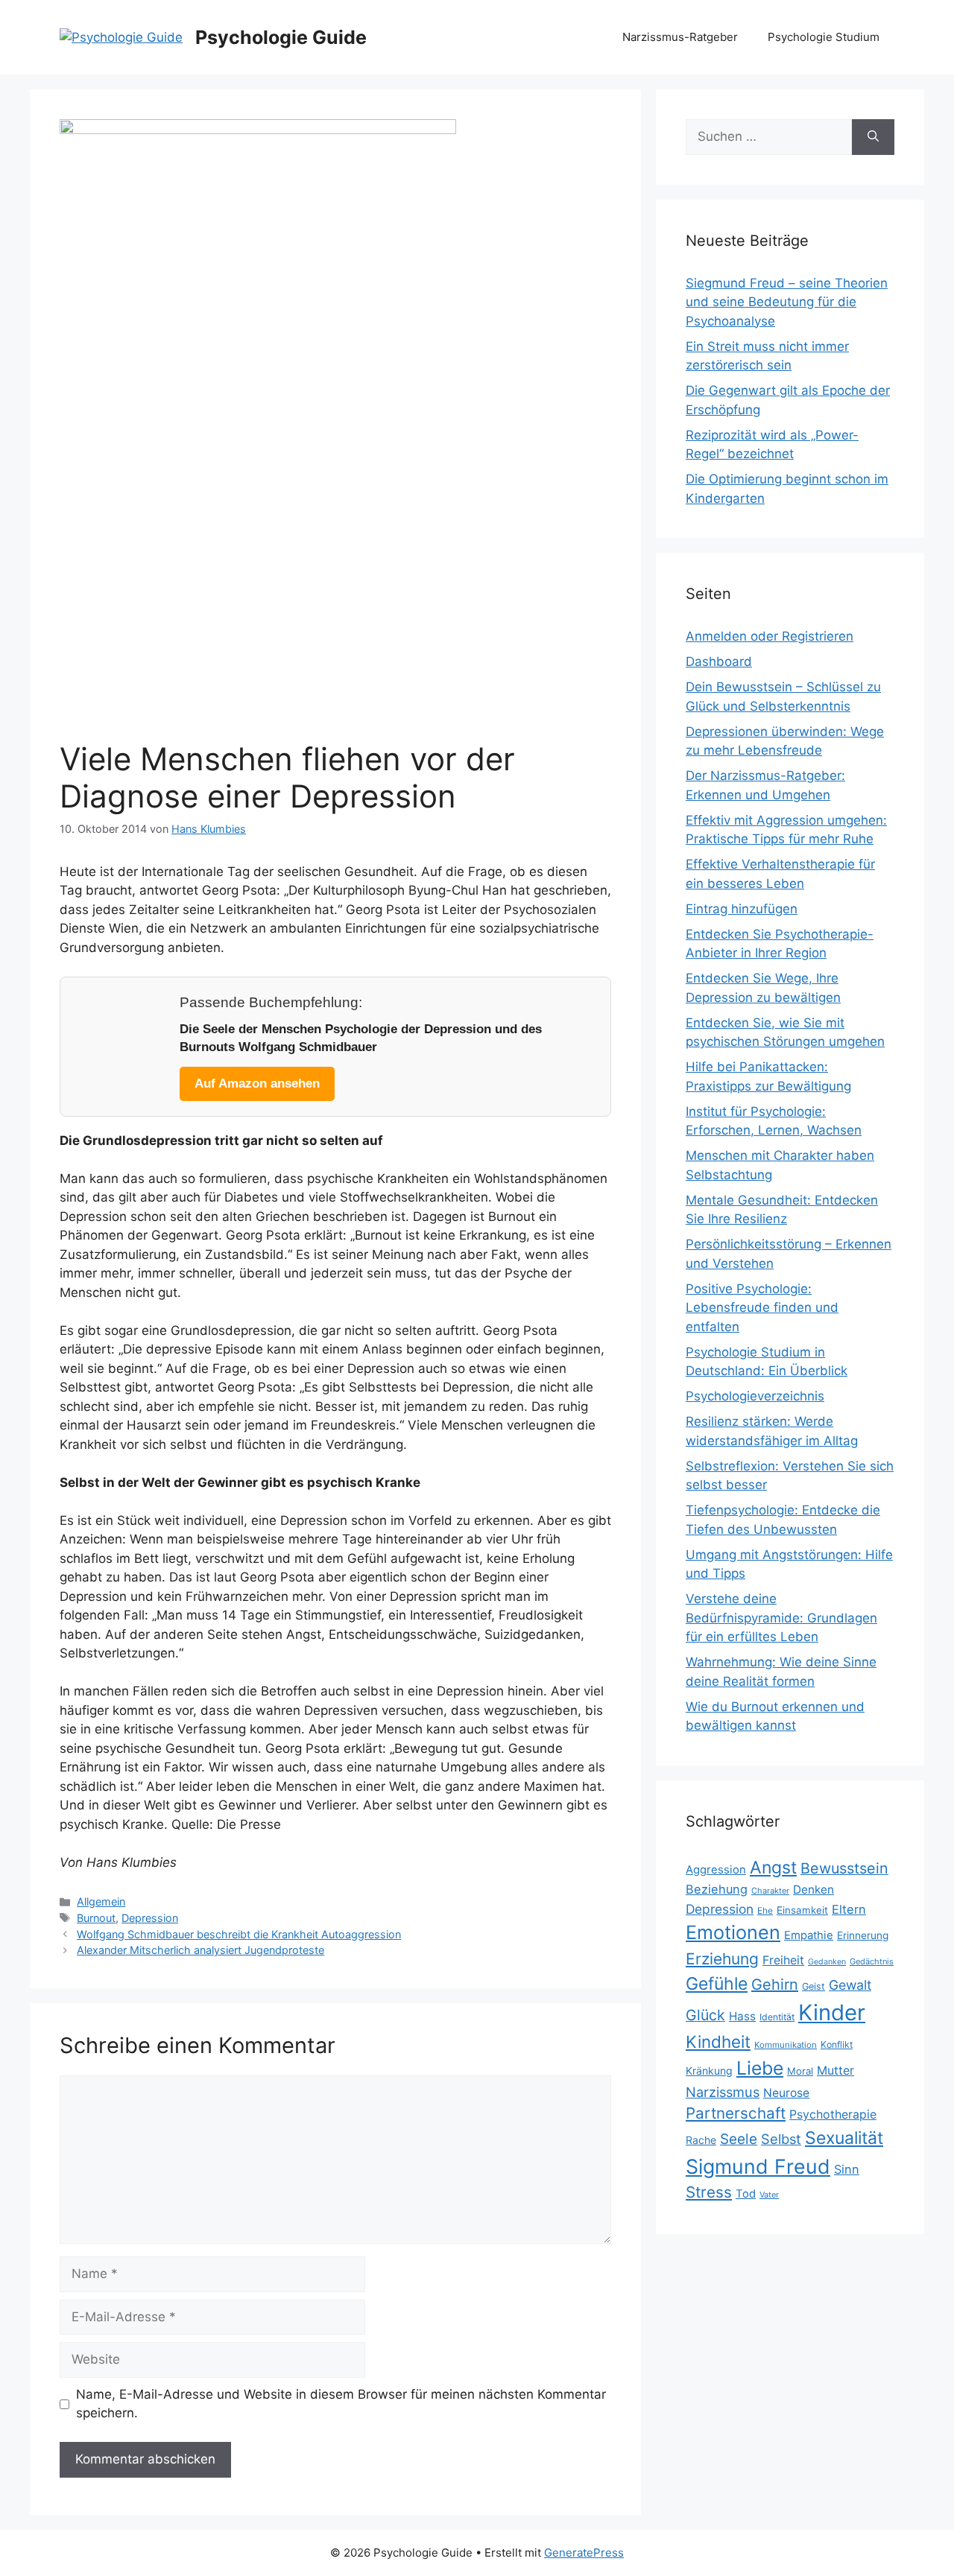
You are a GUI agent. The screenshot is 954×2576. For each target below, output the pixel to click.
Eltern (849, 1909)
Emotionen (733, 1932)
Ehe (765, 1910)
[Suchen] (873, 137)
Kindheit (718, 2042)
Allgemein (101, 1901)
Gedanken (827, 1962)
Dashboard (719, 662)
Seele (739, 2139)
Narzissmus (723, 2092)
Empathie (809, 1935)
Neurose (786, 2093)
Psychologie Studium (824, 37)
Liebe (760, 2068)
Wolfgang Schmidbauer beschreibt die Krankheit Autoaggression (239, 1934)
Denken (814, 1890)
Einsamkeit (802, 1910)
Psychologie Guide (281, 37)
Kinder (832, 2012)
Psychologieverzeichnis (755, 1396)
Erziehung (722, 1959)
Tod (746, 2194)
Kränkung (709, 2071)
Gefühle (717, 1984)
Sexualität (844, 2138)
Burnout (96, 1918)
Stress (709, 2192)
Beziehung (717, 1889)
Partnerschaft (736, 2113)
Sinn (847, 2169)
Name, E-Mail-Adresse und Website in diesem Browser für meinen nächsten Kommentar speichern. (341, 2404)
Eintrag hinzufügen (742, 909)
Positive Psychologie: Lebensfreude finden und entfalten (762, 1308)
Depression (150, 1918)
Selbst (781, 2139)
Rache (701, 2140)
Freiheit (783, 1960)
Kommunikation (786, 2045)
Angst (773, 1868)
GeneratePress (584, 2553)
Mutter (835, 2071)
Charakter (770, 1891)
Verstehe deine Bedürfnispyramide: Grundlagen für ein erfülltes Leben (781, 1618)
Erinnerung (863, 1935)
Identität (777, 2017)
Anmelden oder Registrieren (770, 636)
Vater (769, 2195)
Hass (742, 2016)
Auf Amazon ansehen (257, 1084)
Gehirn (775, 1985)
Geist (814, 1986)
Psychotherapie (833, 2115)
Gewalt (850, 1985)
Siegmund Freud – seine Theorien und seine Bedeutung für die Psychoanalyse (787, 302)
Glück (705, 2015)
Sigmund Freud (758, 2166)
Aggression (716, 1870)
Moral (800, 2071)
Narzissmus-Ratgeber (680, 37)
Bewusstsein (844, 1868)
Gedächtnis (872, 1961)
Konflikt (837, 2044)
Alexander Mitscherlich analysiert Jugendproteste (200, 1950)
